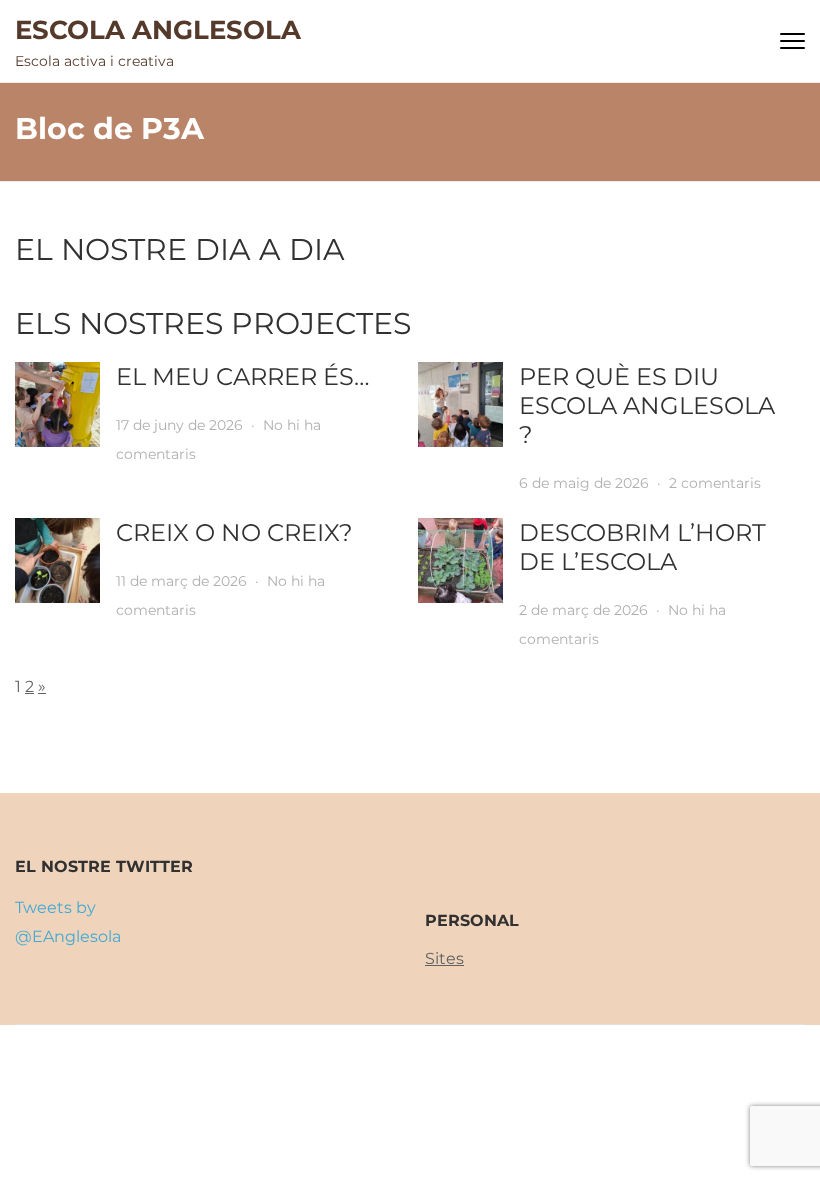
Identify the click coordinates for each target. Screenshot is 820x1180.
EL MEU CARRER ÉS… (243, 376)
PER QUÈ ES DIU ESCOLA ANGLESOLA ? (647, 405)
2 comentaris (715, 483)
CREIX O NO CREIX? (234, 532)
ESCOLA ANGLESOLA (158, 30)
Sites (444, 958)
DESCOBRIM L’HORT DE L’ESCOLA (642, 547)
